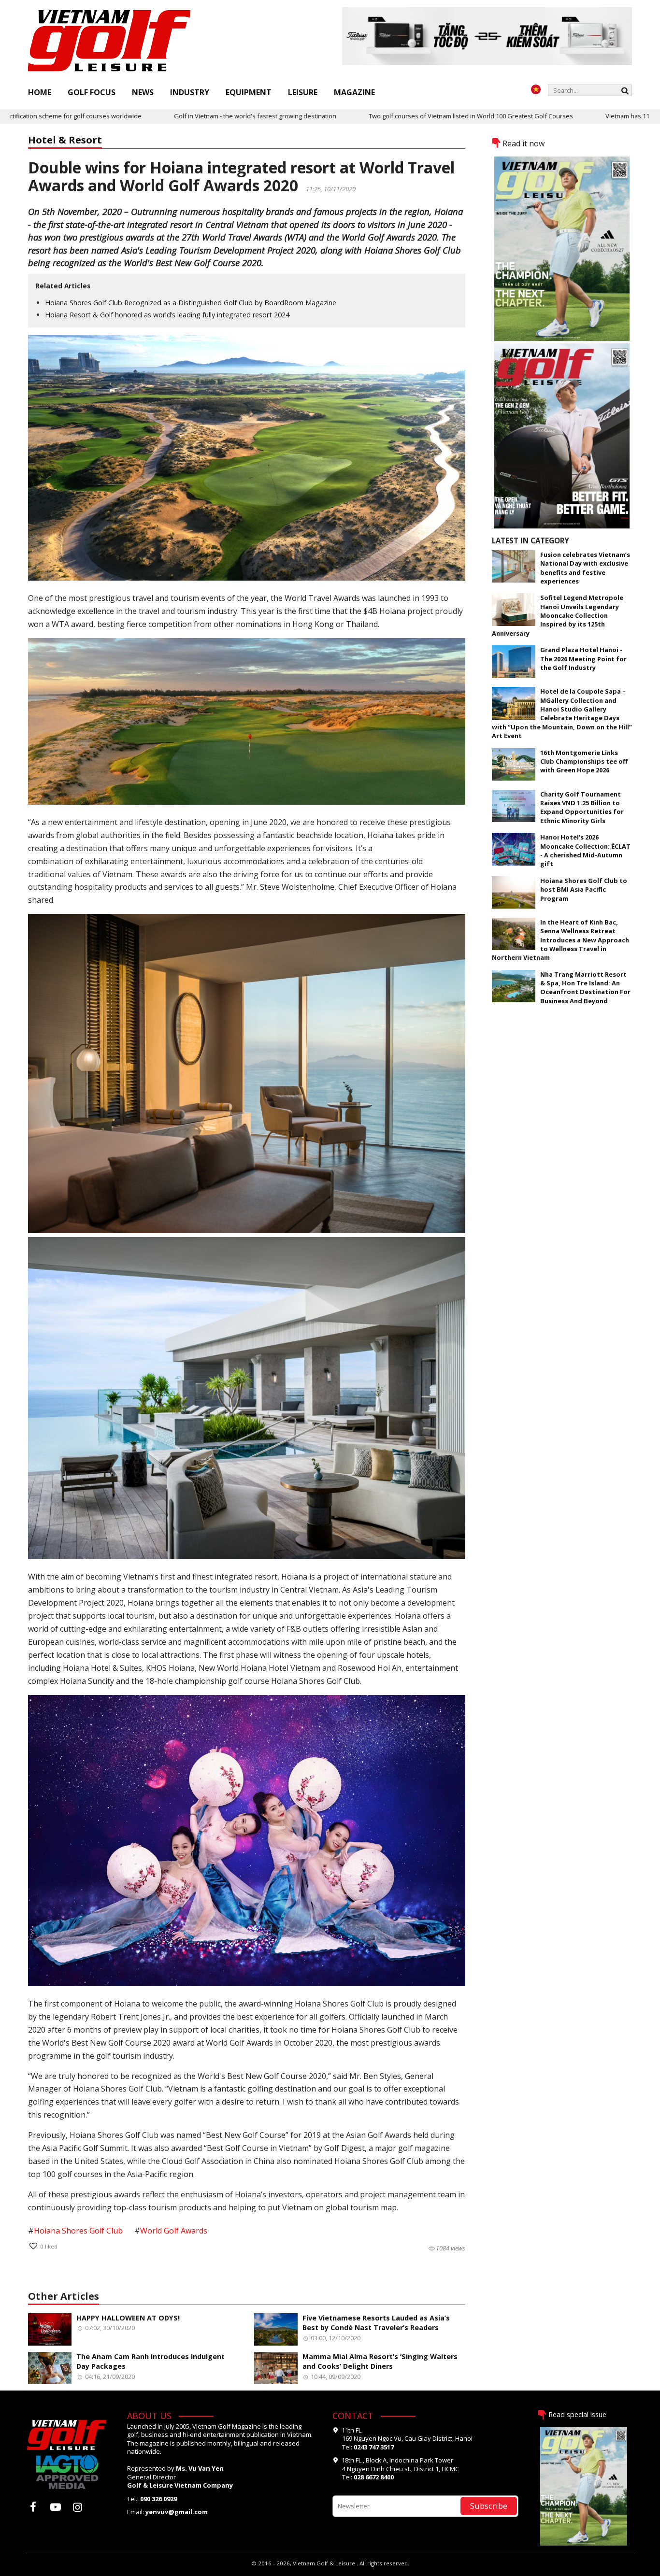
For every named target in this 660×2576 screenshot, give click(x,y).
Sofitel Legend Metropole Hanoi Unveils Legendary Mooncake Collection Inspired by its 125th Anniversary (558, 615)
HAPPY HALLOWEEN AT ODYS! (128, 2318)
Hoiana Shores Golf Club (78, 2231)
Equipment (249, 92)
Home (40, 92)
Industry (190, 92)
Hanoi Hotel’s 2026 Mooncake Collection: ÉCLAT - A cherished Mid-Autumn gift (585, 850)
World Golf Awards (174, 2231)
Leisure (303, 92)
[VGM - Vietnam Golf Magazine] (110, 41)
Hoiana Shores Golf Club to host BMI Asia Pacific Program (584, 890)
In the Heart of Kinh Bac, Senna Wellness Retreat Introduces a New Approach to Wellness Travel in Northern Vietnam (560, 940)
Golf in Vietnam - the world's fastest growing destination (170, 116)
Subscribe (489, 2506)
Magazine (354, 92)
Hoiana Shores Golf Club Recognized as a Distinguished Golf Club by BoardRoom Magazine (191, 303)
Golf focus (92, 92)
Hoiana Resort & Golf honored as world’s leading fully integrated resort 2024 (167, 315)
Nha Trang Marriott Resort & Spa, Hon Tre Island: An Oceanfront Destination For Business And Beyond (585, 988)
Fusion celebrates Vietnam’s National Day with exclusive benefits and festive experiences (585, 568)
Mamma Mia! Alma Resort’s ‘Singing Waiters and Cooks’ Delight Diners (380, 2362)
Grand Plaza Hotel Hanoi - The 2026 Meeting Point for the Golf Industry (583, 659)
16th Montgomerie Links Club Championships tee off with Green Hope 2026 (584, 761)
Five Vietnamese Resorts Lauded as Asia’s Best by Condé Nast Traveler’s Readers (376, 2323)
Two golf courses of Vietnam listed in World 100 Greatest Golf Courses (386, 116)
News (143, 92)
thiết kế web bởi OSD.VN (330, 2571)
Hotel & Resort (65, 140)
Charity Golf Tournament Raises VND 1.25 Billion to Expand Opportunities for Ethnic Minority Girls (582, 807)
